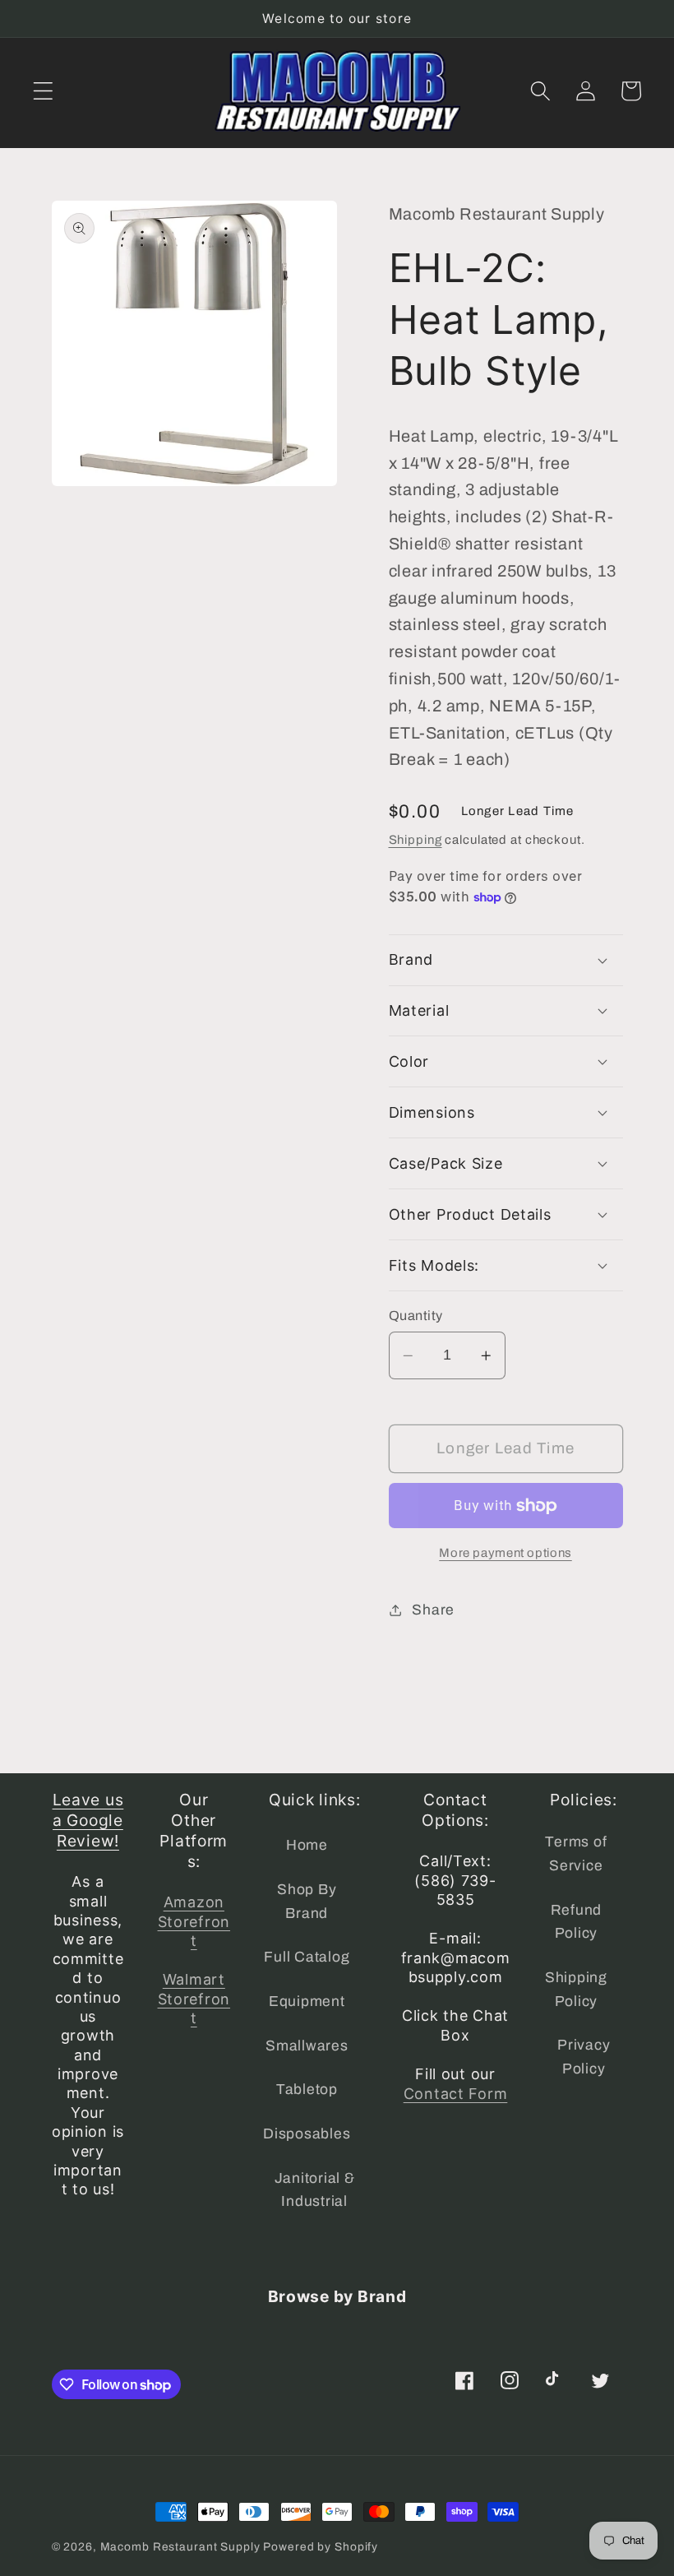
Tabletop (307, 2090)
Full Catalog (307, 1957)
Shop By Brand (307, 1902)
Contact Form (456, 2094)
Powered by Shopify (321, 2547)
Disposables (307, 2134)
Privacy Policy (584, 2057)
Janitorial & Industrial (315, 2190)
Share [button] (433, 1610)
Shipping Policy (576, 1990)
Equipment (307, 2001)
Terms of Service (576, 1854)
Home (307, 1845)
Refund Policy (577, 1922)
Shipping (415, 840)
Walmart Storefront (194, 1999)
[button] (43, 91)
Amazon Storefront (194, 1921)
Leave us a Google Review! (88, 1820)
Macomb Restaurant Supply (180, 2547)
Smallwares (307, 2046)
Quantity (416, 1316)
